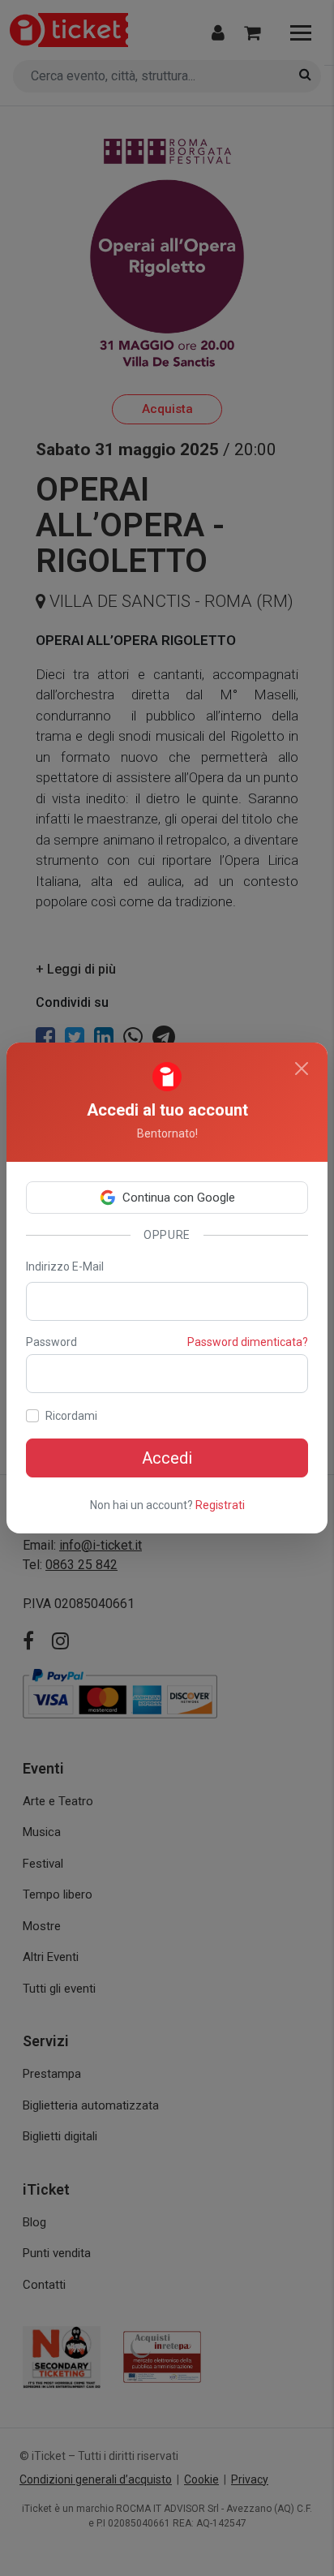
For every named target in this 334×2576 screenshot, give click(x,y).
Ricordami (71, 1416)
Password (51, 1342)
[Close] (302, 1069)
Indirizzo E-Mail (65, 1266)
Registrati (220, 1505)
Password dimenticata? (248, 1342)
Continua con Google (179, 1198)
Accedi (167, 1458)
